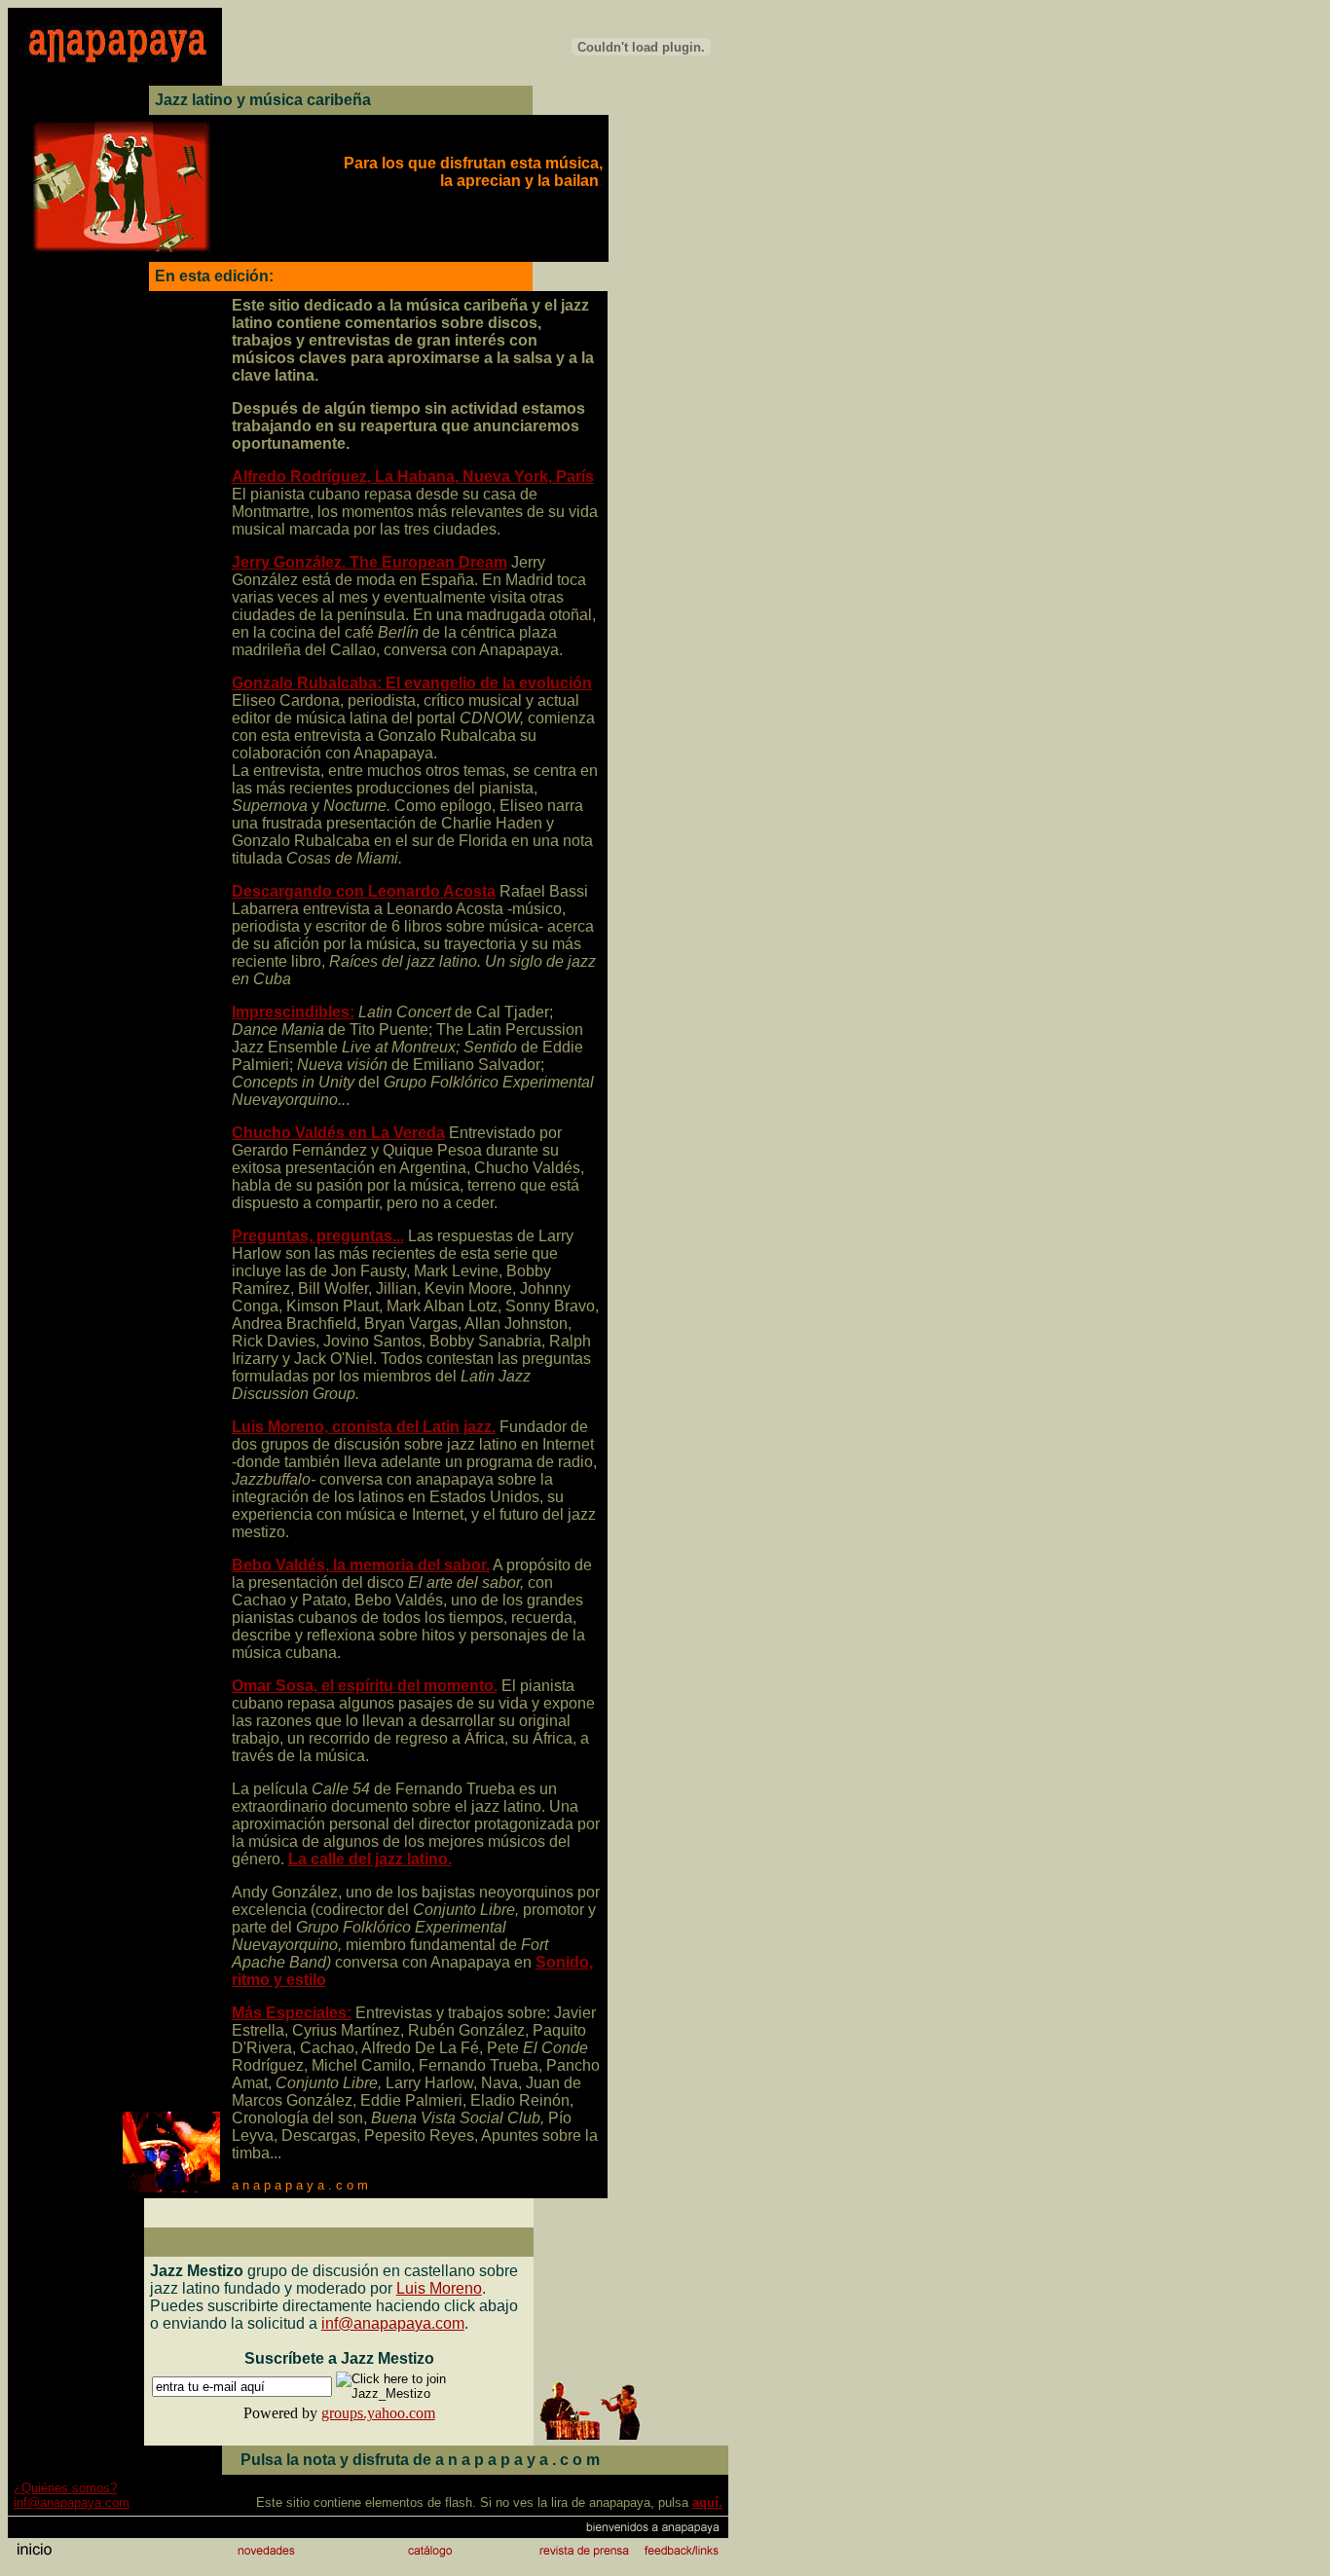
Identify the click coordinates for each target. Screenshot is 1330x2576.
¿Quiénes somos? (65, 2488)
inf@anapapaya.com (393, 2323)
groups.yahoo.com (378, 2413)
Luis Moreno (439, 2288)
